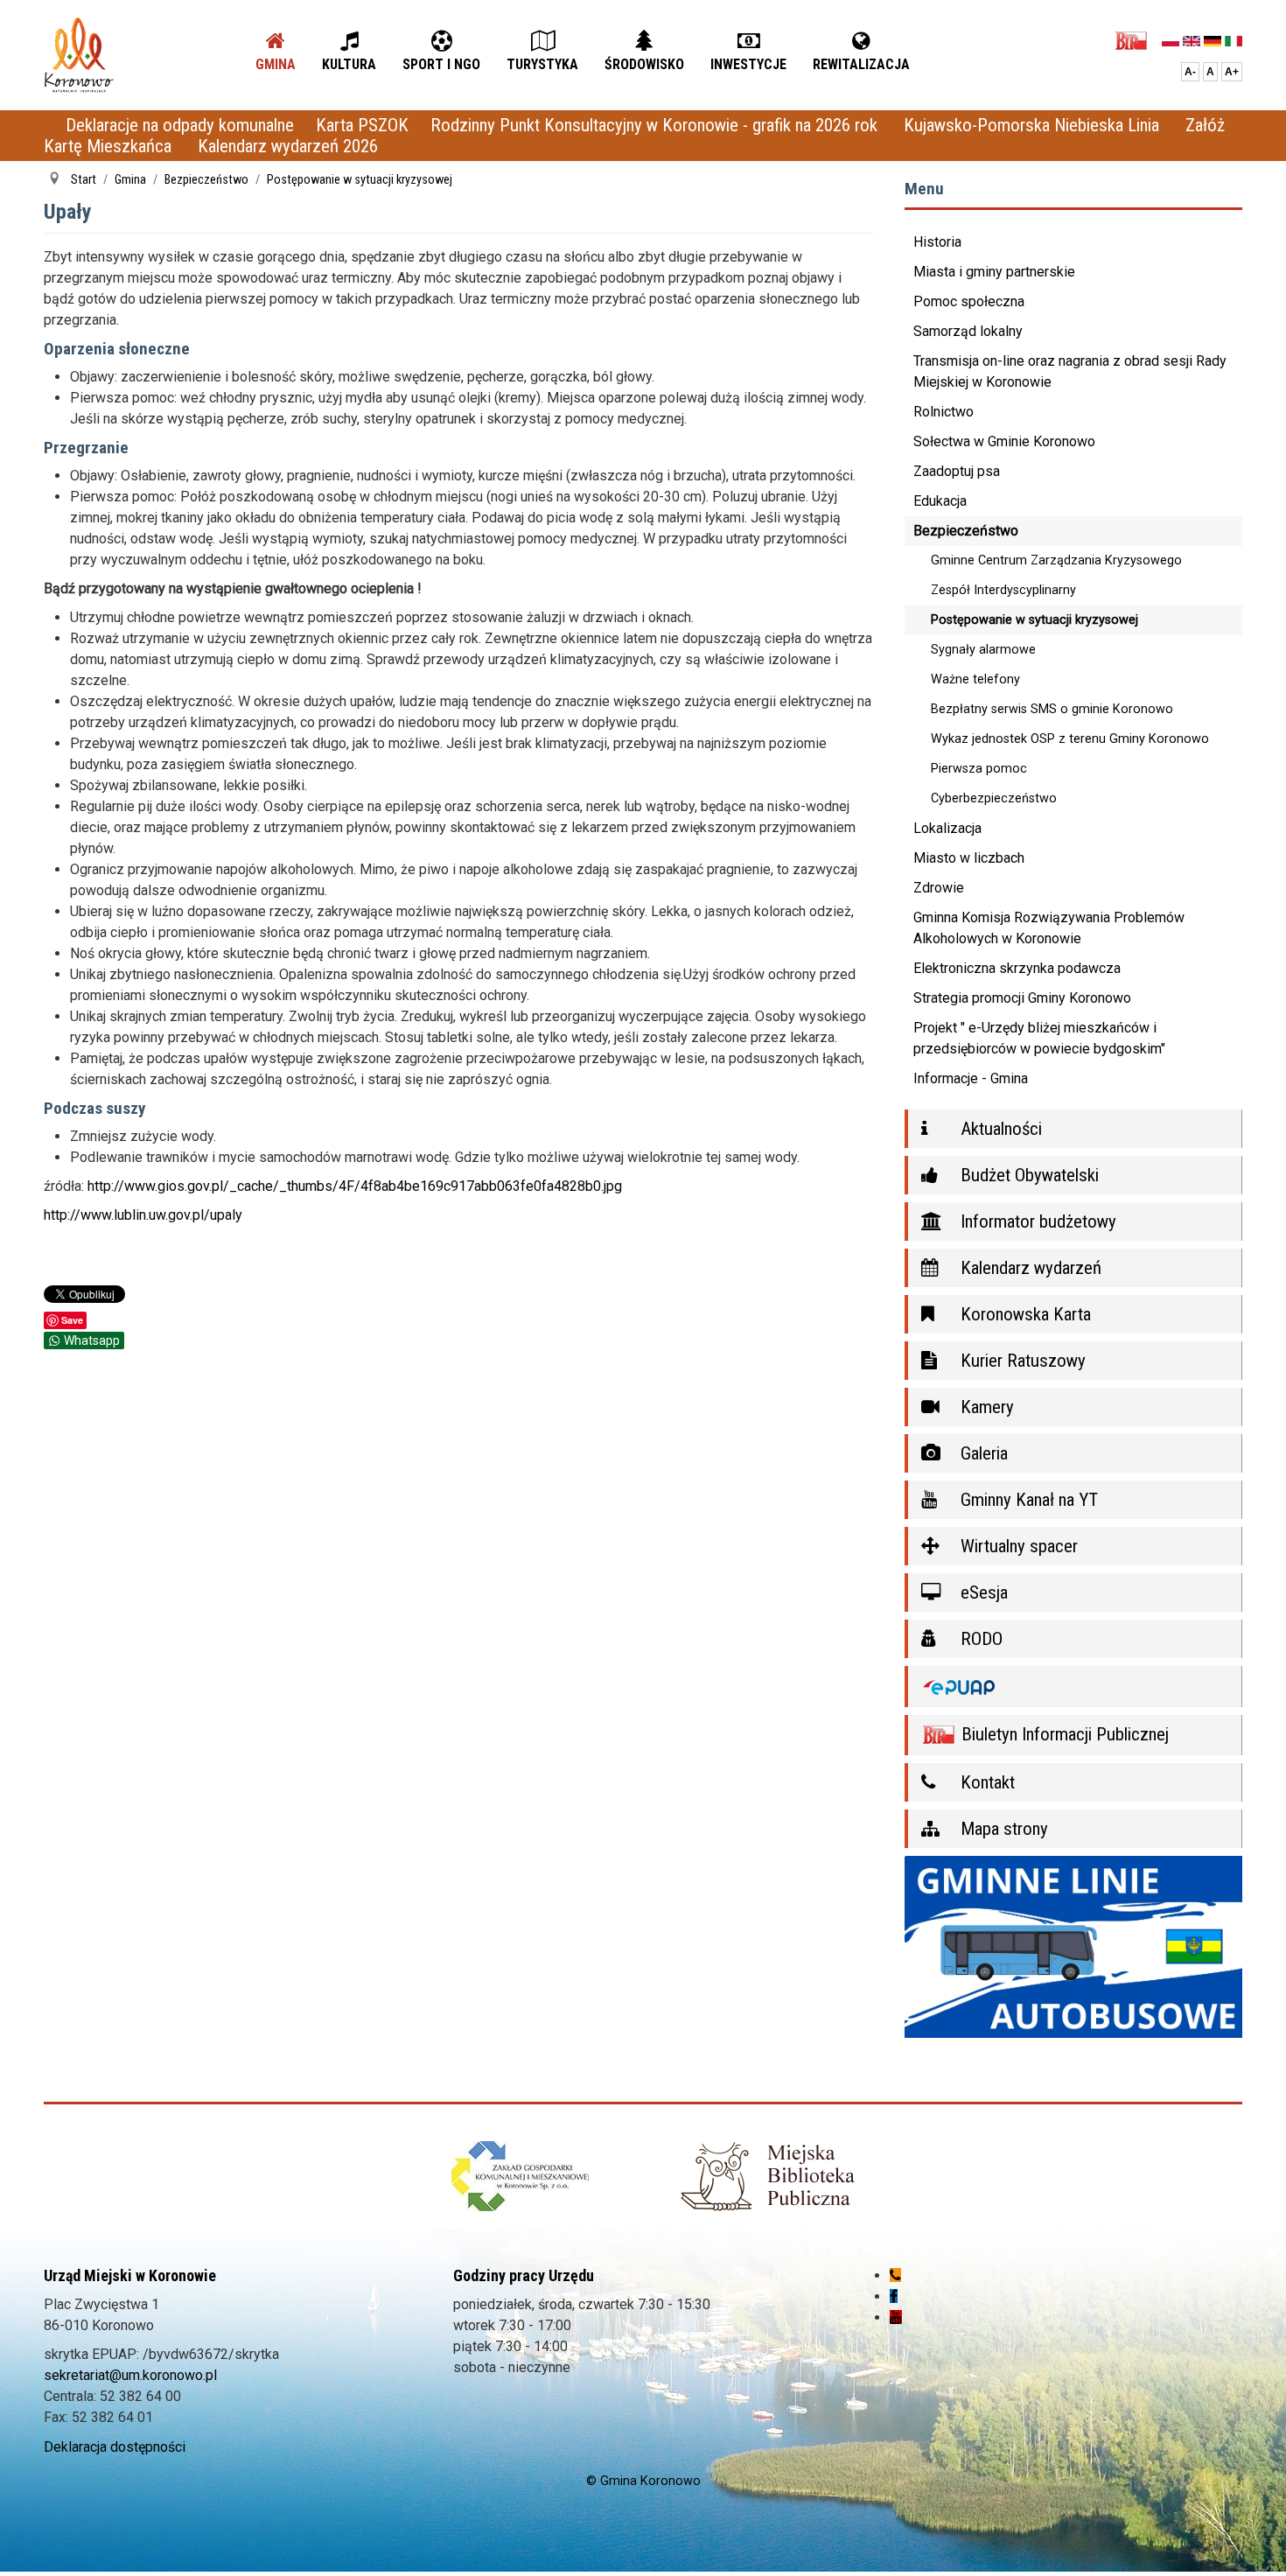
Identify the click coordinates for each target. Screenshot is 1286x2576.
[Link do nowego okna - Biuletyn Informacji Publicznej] (1136, 40)
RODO (979, 1639)
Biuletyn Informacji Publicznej (1063, 1734)
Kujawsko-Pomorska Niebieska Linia (1034, 125)
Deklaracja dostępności (115, 2447)
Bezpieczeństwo (966, 531)
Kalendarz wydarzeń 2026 (288, 146)
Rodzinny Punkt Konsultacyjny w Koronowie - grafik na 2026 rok (656, 125)
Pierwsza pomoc (979, 769)
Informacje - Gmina (971, 1078)
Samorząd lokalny (968, 331)
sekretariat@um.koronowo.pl (130, 2375)
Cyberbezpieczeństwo (994, 798)
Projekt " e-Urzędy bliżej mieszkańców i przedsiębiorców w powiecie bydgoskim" (1039, 1038)
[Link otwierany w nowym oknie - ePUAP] (1074, 1687)
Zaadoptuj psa (957, 471)
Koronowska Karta (1024, 1314)
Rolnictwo (944, 412)
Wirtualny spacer (1017, 1546)
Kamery (985, 1407)
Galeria (982, 1453)
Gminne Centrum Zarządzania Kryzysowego (1056, 560)
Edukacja (940, 501)
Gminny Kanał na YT (1027, 1500)
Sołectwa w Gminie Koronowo (1004, 441)
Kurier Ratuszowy (1021, 1361)
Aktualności (999, 1129)
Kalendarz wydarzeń (1029, 1268)
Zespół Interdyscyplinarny (1003, 590)
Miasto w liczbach (969, 858)
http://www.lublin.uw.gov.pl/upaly (143, 1215)
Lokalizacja (947, 828)
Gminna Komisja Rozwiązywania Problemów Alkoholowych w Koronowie (1049, 928)
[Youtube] (896, 2317)
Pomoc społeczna (969, 301)
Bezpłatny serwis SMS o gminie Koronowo (1052, 709)
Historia (937, 242)
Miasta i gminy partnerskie (994, 272)
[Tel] (895, 2275)
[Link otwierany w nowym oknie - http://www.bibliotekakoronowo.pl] (766, 2176)
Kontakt (985, 1782)
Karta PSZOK (362, 125)
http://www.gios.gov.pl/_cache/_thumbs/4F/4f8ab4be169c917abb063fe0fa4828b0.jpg (355, 1186)
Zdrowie (939, 888)
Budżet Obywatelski (1027, 1175)
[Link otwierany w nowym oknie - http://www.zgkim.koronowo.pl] (520, 2176)
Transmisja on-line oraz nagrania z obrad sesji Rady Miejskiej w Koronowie (1070, 371)
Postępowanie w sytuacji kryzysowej (1034, 620)
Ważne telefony (975, 679)
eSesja (982, 1592)
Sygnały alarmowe (983, 650)
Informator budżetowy (1036, 1221)
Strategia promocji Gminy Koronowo (1022, 998)
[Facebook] (894, 2296)
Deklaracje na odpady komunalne (180, 125)
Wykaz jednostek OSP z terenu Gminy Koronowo (1070, 739)
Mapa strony (1002, 1829)
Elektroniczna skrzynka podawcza (1017, 968)
